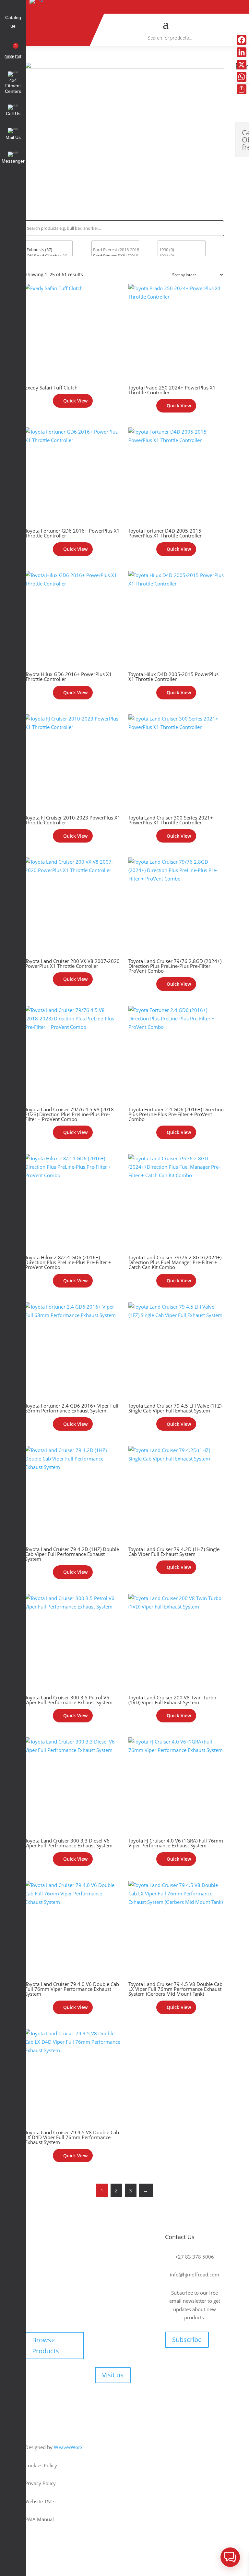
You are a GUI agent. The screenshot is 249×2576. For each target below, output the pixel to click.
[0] (49, 244)
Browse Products (46, 2345)
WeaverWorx (68, 2447)
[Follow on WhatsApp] (209, 7)
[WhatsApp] (242, 77)
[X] (242, 65)
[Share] (242, 89)
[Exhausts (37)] (49, 250)
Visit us (113, 2375)
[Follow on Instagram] (179, 7)
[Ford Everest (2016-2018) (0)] (115, 250)
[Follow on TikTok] (149, 7)
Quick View (75, 401)
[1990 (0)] (181, 250)
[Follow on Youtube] (164, 7)
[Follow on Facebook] (134, 7)
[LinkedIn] (242, 52)
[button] (230, 2557)
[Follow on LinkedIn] (194, 7)
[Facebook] (242, 40)
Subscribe (187, 2340)
